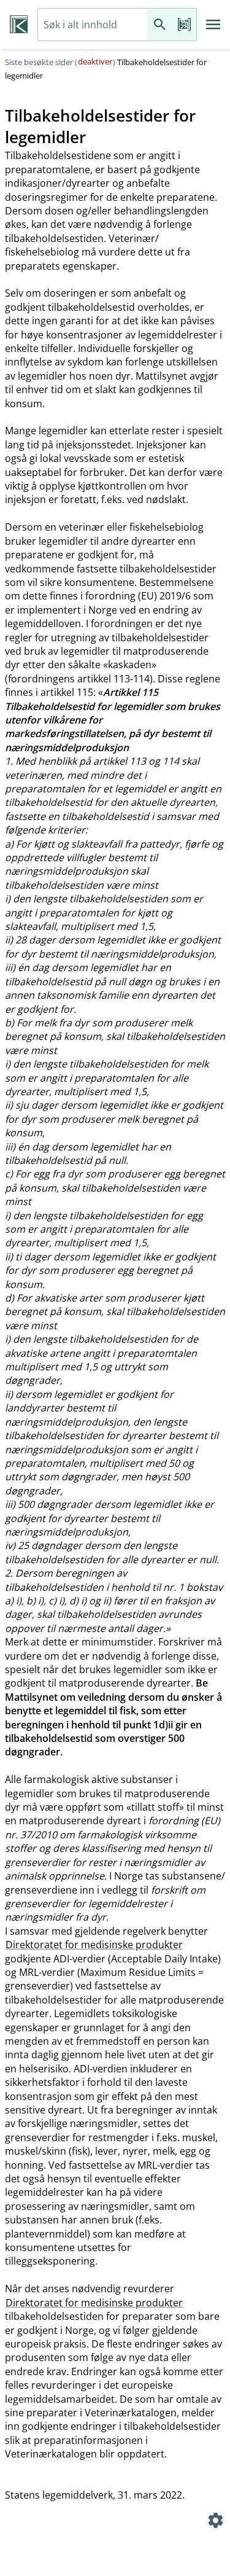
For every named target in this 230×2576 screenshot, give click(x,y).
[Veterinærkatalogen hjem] (19, 25)
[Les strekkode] (184, 25)
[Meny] (213, 25)
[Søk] (159, 25)
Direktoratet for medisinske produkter (94, 1945)
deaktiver (95, 61)
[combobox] (93, 25)
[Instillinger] (215, 2522)
